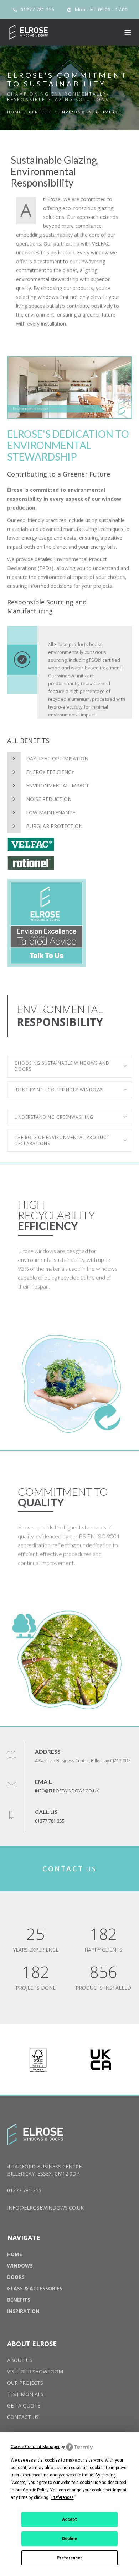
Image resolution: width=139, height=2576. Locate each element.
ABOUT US (20, 2360)
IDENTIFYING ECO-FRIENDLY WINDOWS (59, 1090)
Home (14, 112)
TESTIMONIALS (25, 2394)
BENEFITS (40, 112)
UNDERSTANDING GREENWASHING (54, 1117)
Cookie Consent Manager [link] (35, 2447)
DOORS (16, 2277)
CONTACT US (23, 2417)
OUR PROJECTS (25, 2383)
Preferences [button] (63, 2497)
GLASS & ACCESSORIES (35, 2288)
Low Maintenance (51, 813)
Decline (69, 2539)
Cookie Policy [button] (35, 2490)
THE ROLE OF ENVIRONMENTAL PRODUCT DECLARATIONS (62, 1140)
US (69, 1869)
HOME (15, 2254)
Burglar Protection (54, 826)
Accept (69, 2519)
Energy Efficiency (50, 772)
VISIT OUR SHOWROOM (35, 2371)
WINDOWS (20, 2266)
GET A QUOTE (24, 2406)
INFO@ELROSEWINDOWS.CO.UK (67, 1791)
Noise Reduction (49, 799)
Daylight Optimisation (57, 759)
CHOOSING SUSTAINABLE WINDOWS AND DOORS (62, 1066)
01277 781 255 (37, 10)
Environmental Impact (58, 786)
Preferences (70, 2558)
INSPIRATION (23, 2311)
